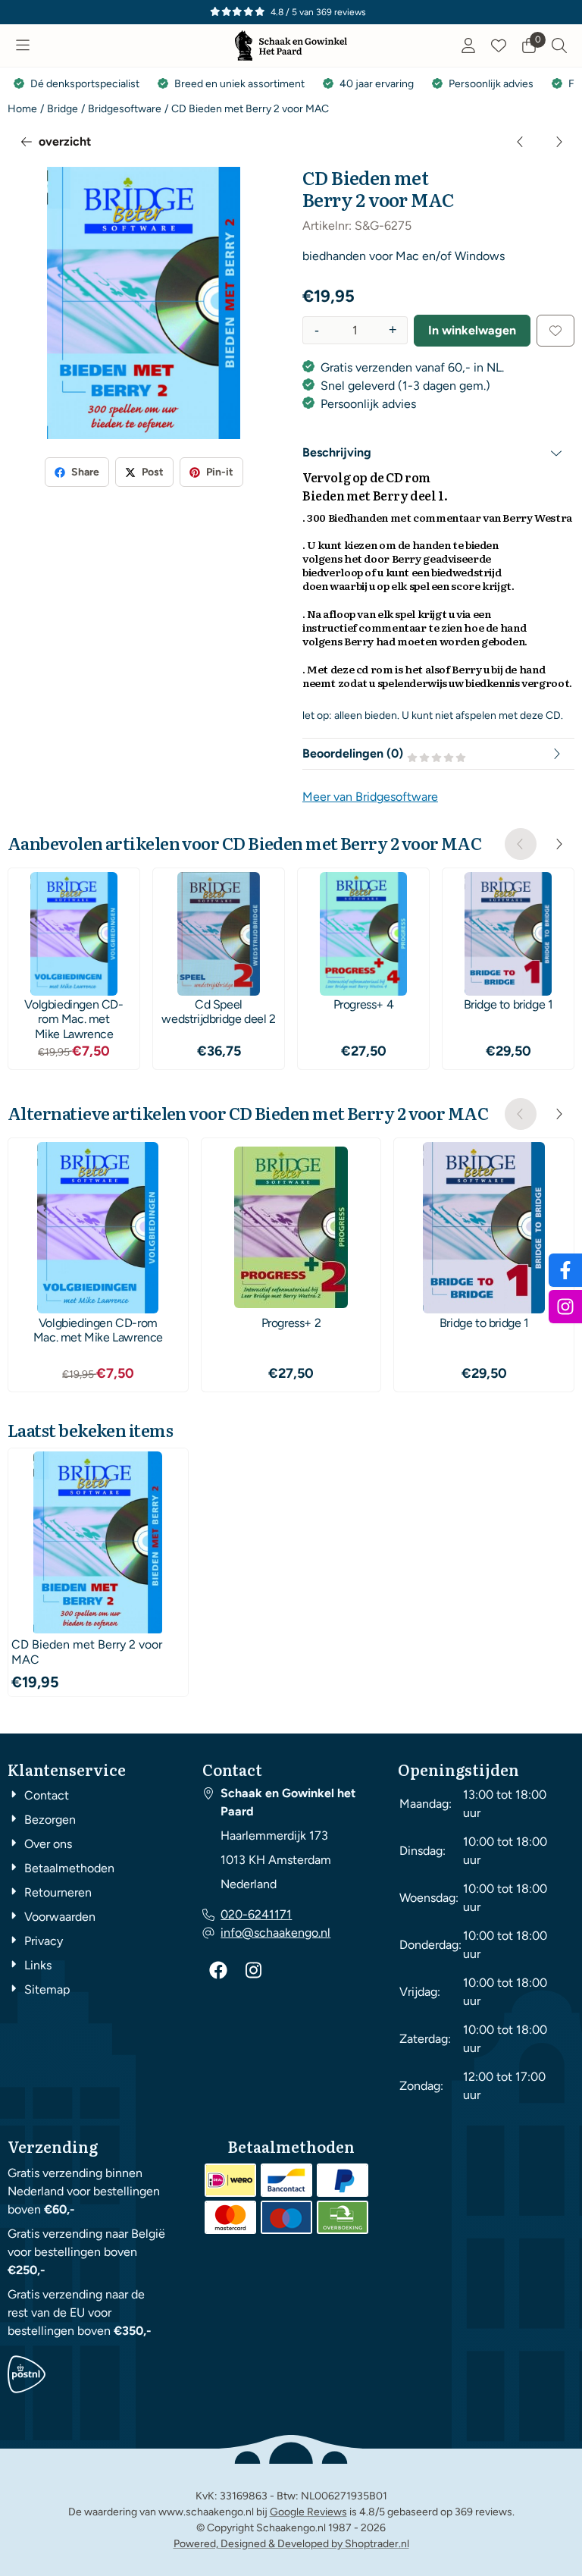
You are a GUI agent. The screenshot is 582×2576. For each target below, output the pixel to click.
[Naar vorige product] (521, 142)
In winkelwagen (472, 330)
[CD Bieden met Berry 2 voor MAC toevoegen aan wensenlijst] (555, 331)
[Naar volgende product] (559, 142)
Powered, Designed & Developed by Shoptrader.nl (291, 2544)
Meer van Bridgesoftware (370, 797)
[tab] (438, 453)
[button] (23, 45)
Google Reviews (308, 2512)
